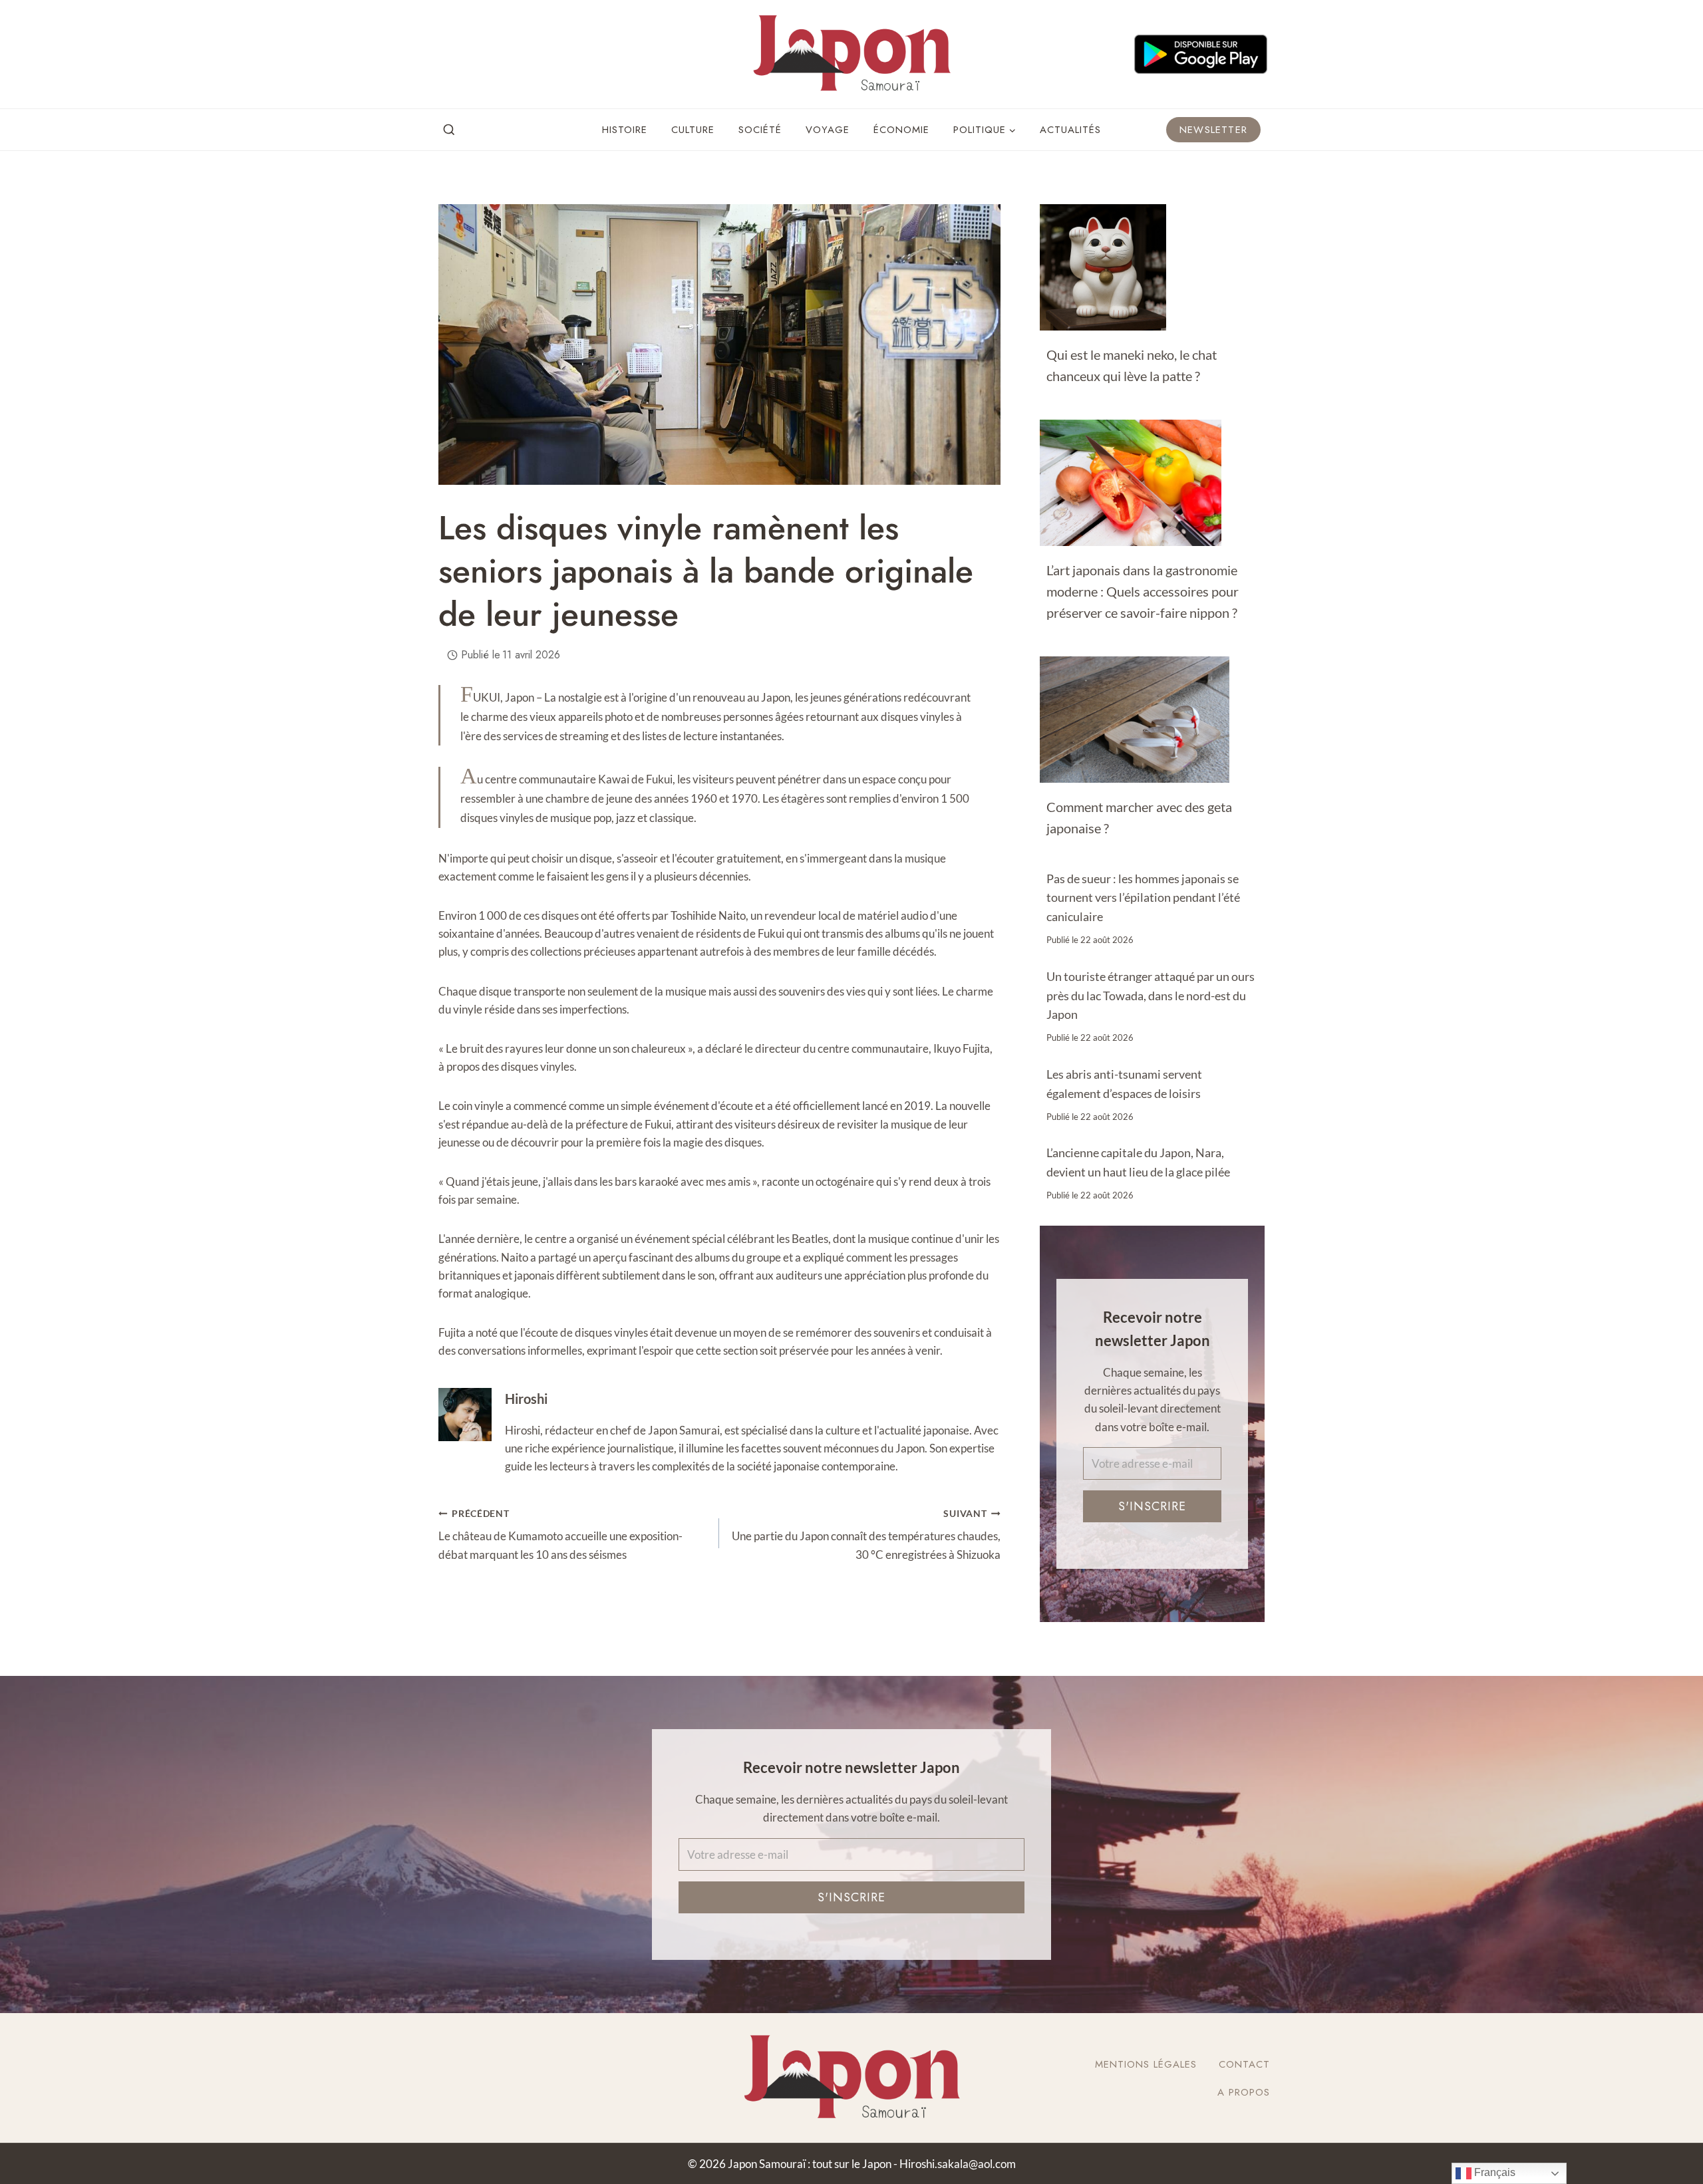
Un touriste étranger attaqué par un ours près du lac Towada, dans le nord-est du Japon (1151, 996)
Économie (901, 130)
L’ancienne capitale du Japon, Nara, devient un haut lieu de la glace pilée (1138, 1162)
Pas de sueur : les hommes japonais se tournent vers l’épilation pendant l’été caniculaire (1143, 898)
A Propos (1244, 2092)
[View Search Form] (449, 130)
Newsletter (1213, 130)
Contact (1244, 2064)
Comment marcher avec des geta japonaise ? (1139, 817)
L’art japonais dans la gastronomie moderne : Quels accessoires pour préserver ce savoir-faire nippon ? (1143, 591)
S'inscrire (1152, 1507)
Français (1493, 2172)
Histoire (625, 130)
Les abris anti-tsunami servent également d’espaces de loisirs (1124, 1084)
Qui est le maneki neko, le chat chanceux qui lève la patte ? (1132, 365)
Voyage (828, 130)
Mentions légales (1146, 2064)
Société (760, 130)
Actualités (1070, 130)
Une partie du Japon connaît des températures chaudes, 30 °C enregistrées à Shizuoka (866, 1535)
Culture (693, 130)
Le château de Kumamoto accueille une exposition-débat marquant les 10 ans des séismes (560, 1535)
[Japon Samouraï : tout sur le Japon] (851, 54)
